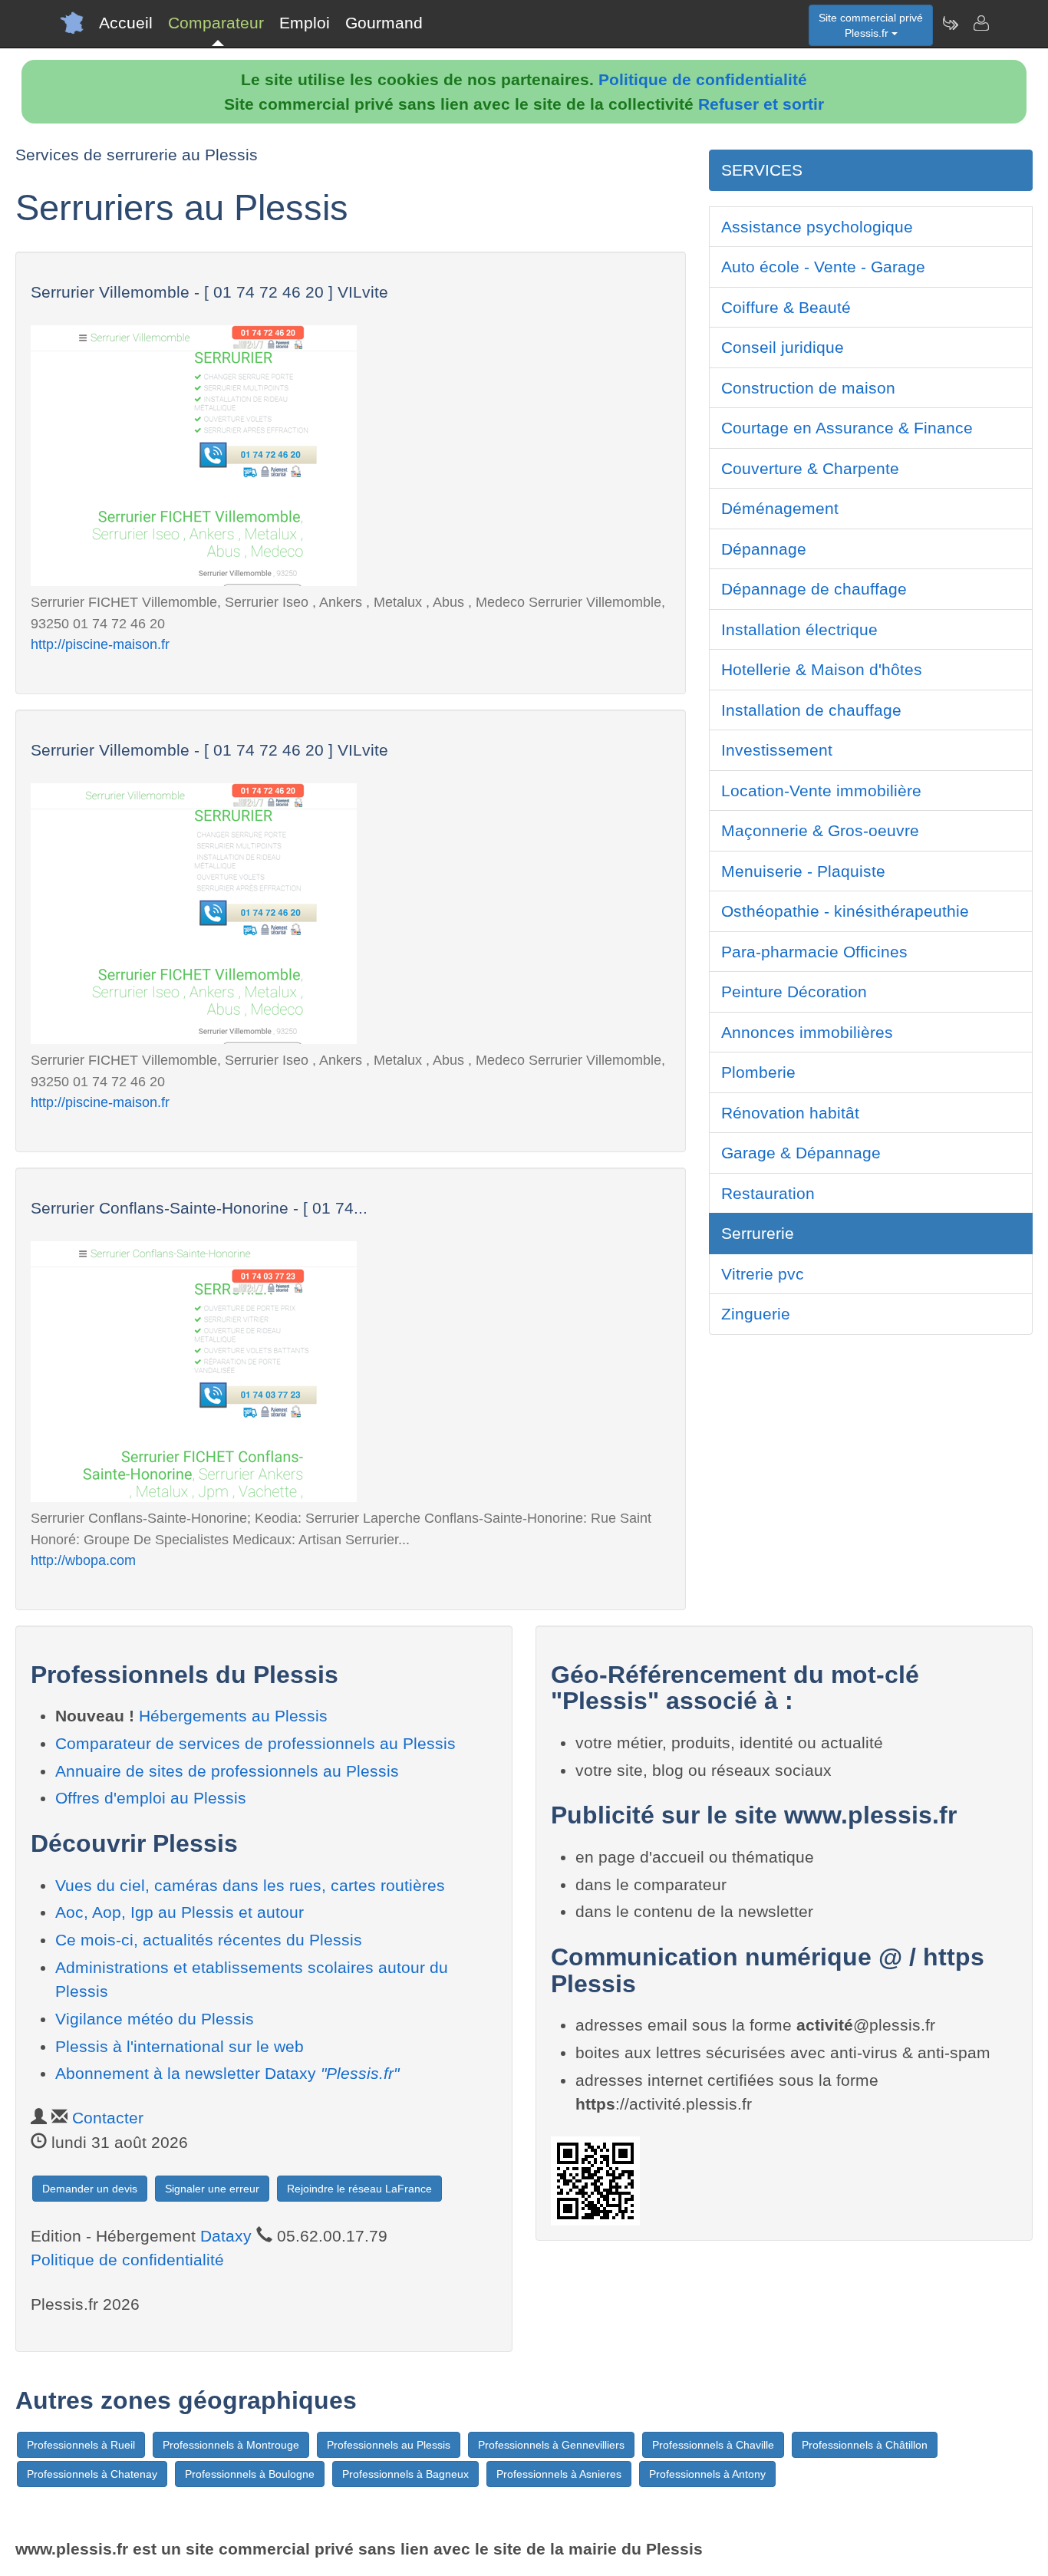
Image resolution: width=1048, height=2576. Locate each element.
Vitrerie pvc (763, 1274)
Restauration (768, 1193)
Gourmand (384, 23)
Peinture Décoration (794, 992)
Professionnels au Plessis (389, 2445)
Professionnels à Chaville (713, 2445)
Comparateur (216, 23)
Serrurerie (758, 1233)
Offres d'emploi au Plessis (151, 1798)
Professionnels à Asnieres (559, 2474)
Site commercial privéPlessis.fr (871, 25)
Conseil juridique (783, 347)
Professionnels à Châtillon (865, 2445)
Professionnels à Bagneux (405, 2474)
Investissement (777, 750)
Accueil (126, 23)
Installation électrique (799, 629)
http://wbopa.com (83, 1560)
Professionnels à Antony (707, 2474)
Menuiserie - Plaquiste (803, 871)
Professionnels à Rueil (81, 2445)
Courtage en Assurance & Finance (847, 428)
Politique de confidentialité (703, 79)
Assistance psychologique (817, 227)
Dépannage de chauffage (814, 589)
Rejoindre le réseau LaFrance (359, 2189)
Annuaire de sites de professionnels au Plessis (227, 1771)
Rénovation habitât (790, 1113)
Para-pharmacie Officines (814, 952)
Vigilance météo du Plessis (155, 2019)
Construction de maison (808, 388)
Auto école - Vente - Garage (823, 267)
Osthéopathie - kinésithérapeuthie (845, 911)
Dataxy (226, 2236)
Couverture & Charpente (810, 468)
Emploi (305, 23)
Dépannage (764, 549)
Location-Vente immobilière (821, 791)
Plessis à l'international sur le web (180, 2046)
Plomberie (758, 1072)
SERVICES (762, 170)
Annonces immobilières (807, 1032)
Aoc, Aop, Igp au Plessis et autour (180, 1912)
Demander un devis (90, 2189)
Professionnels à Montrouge (231, 2445)
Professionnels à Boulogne (250, 2474)
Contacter (108, 2118)
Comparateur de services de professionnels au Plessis (255, 1743)
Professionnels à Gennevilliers (551, 2445)
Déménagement (780, 508)
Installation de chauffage (811, 710)
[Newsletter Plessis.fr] (950, 23)
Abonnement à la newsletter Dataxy (227, 2073)
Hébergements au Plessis (233, 1716)
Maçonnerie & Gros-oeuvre (820, 830)
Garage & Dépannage (801, 1153)
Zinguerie (756, 1314)
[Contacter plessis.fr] (980, 23)
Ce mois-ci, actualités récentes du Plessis (209, 1940)
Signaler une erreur (212, 2189)
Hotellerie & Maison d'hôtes (822, 669)
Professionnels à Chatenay (92, 2474)
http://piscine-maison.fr (100, 644)
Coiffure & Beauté (786, 307)
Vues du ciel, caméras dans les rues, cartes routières (250, 1885)
